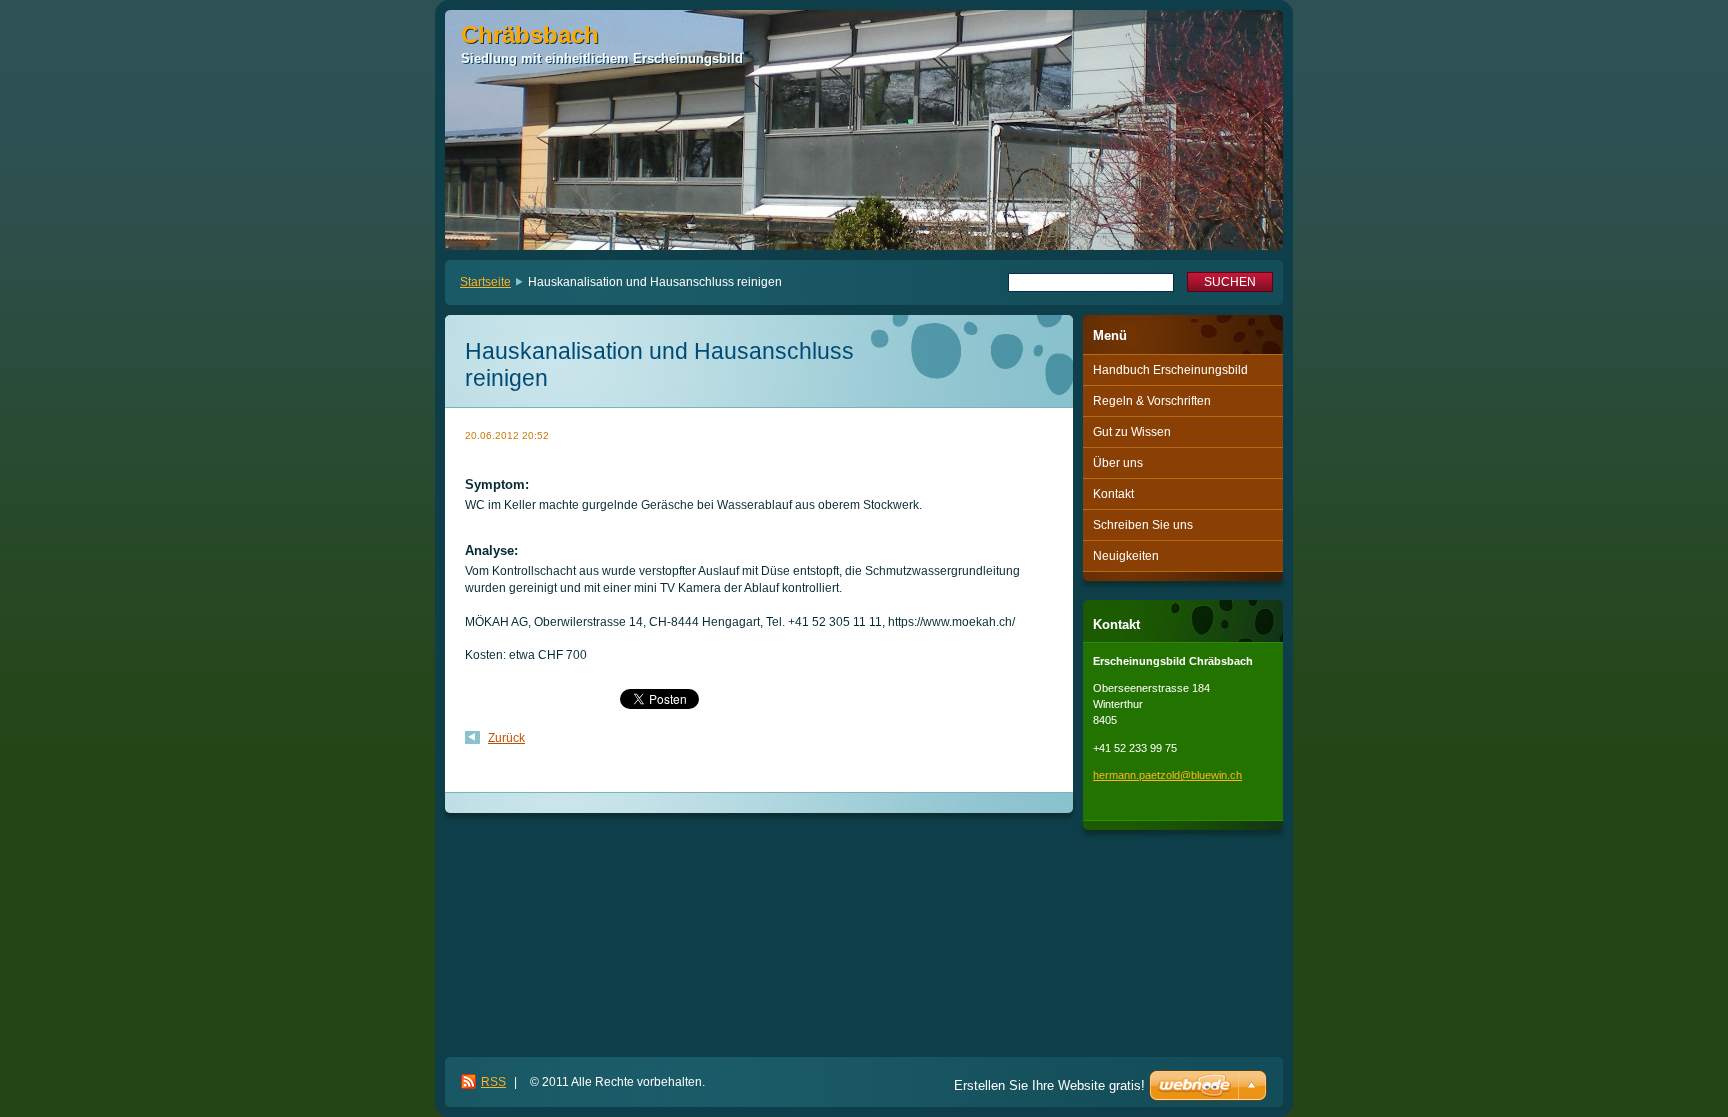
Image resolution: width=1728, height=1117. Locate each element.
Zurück (506, 738)
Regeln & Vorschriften (1152, 401)
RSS (493, 1082)
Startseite (485, 282)
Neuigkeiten (1126, 556)
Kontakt (1113, 494)
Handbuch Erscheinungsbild (1170, 370)
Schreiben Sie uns (1143, 525)
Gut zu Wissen (1132, 432)
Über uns (1118, 463)
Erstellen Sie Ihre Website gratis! (1049, 1085)
